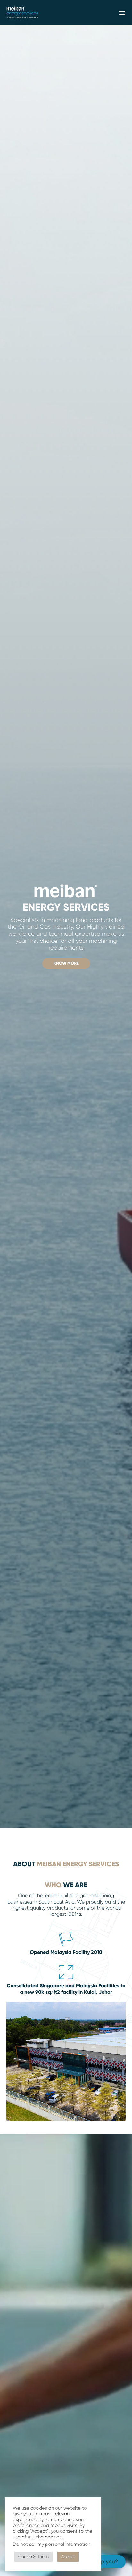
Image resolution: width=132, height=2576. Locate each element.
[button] (122, 13)
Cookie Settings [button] (33, 2557)
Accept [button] (68, 2557)
